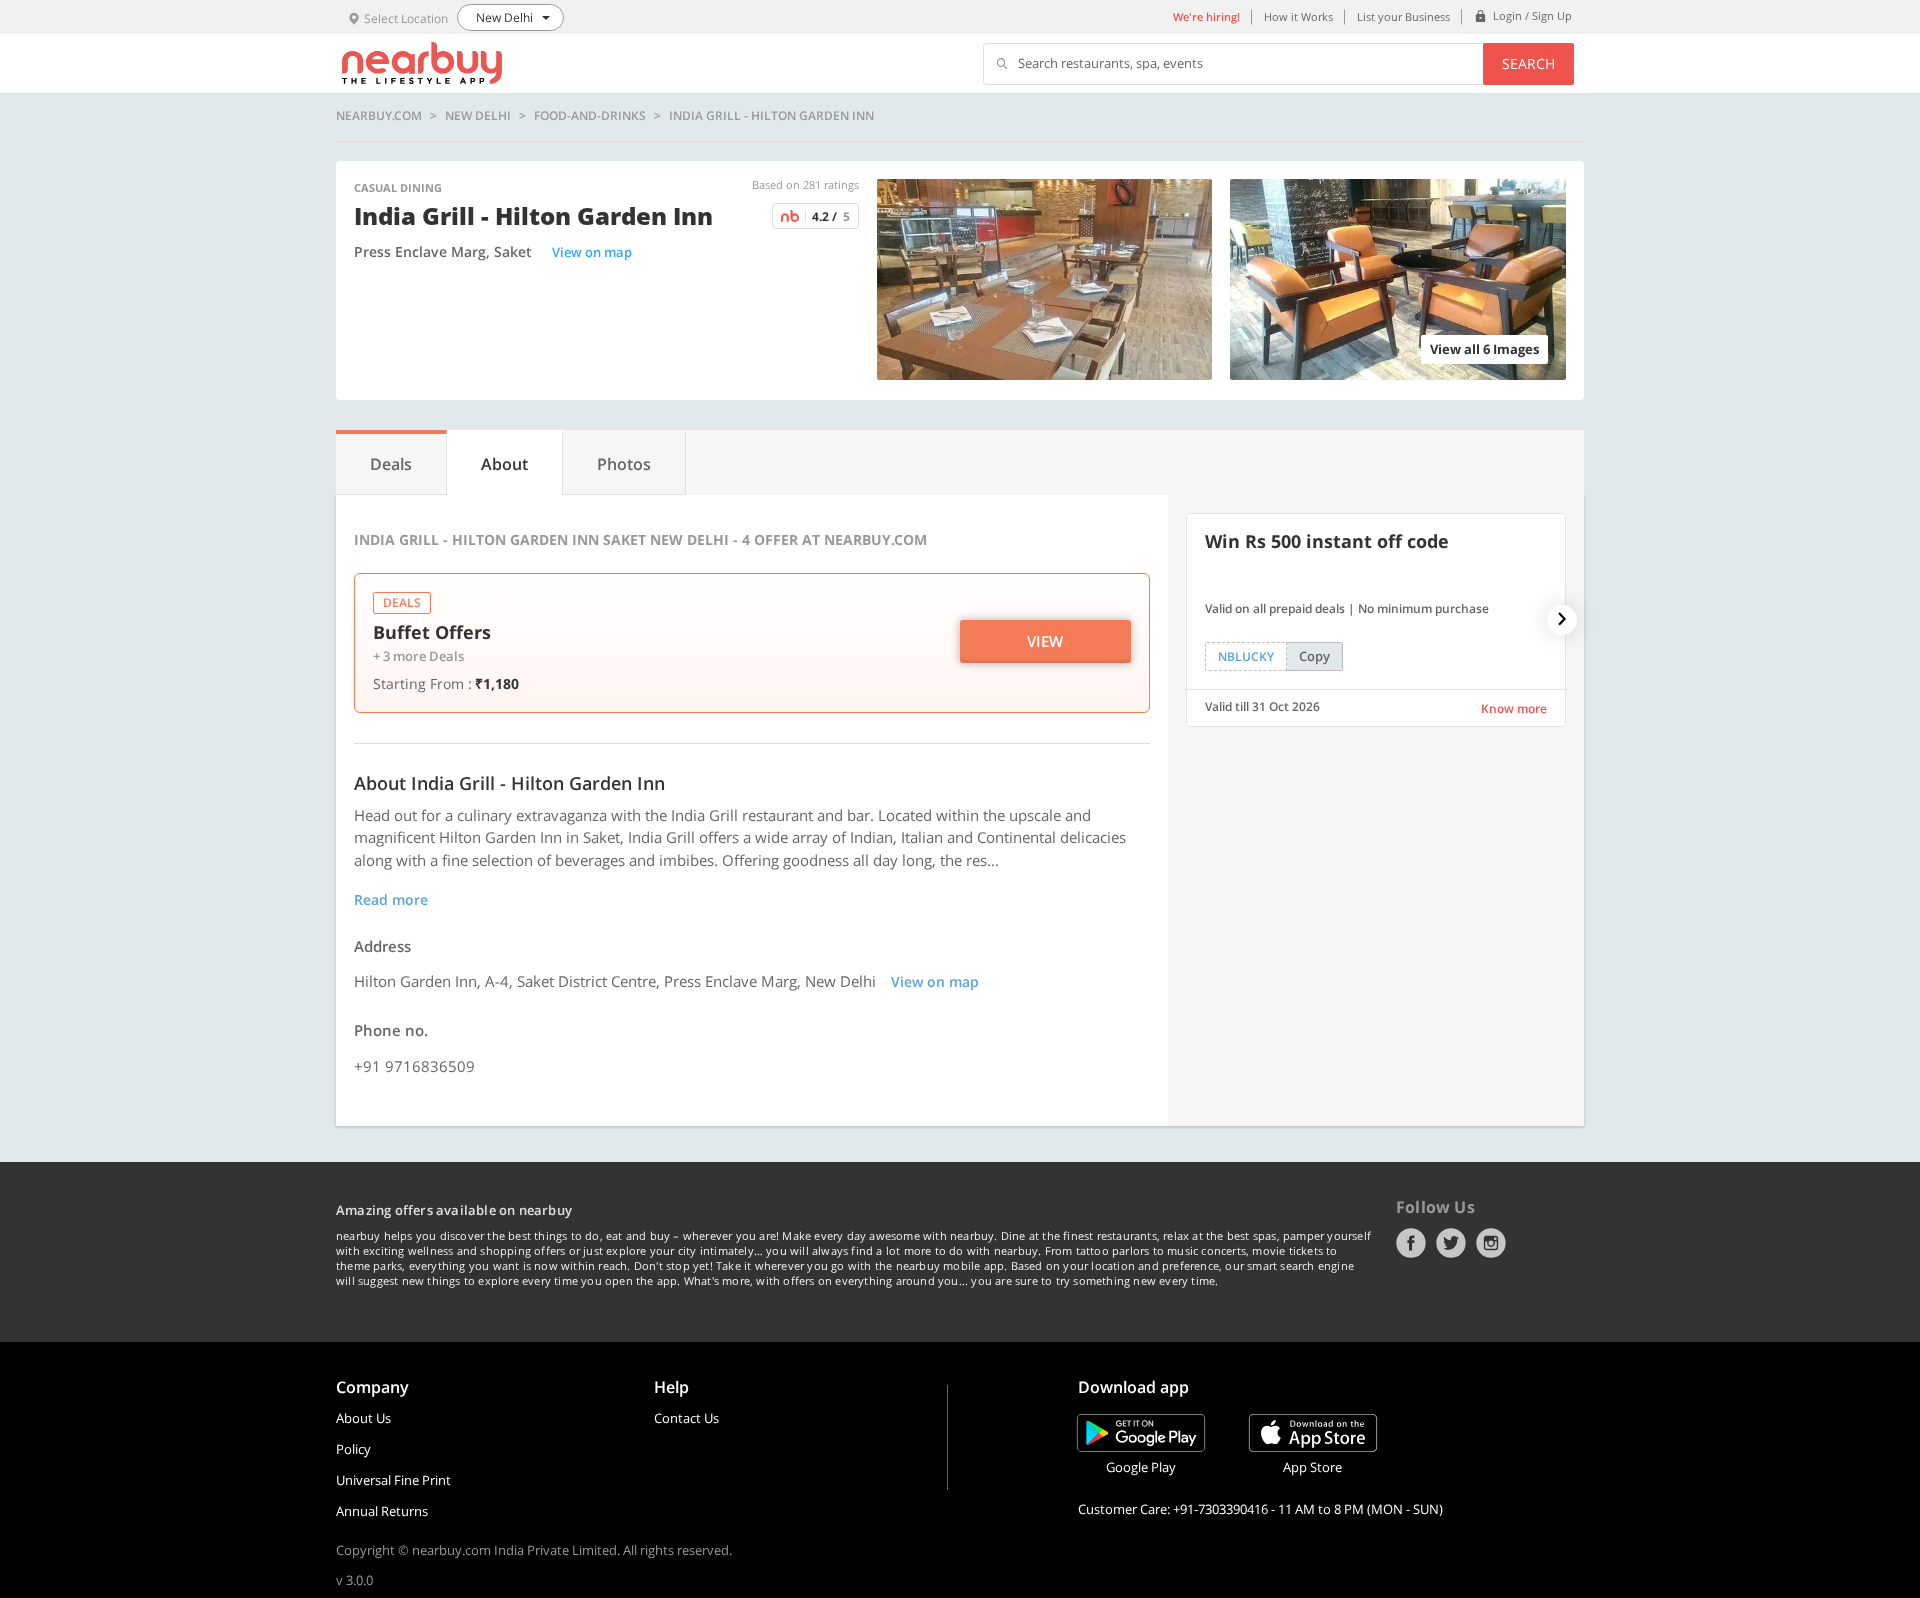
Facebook (1411, 1243)
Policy (353, 1449)
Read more (391, 899)
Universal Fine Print (393, 1480)
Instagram (1491, 1243)
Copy (1314, 656)
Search (1528, 63)
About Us (363, 1418)
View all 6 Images (1484, 349)
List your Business (1403, 16)
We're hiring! (1206, 16)
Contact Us (686, 1418)
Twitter (1451, 1243)
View (1045, 641)
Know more (1514, 708)
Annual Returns (382, 1511)
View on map (592, 252)
